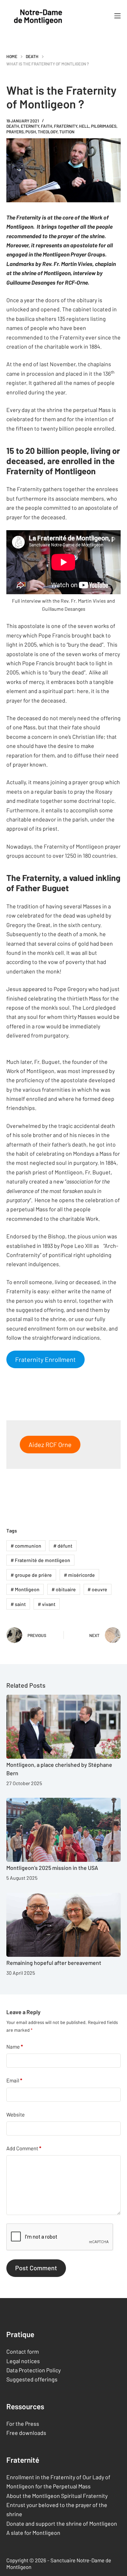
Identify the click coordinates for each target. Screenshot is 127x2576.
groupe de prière (31, 1575)
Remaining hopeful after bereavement (54, 1963)
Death (13, 126)
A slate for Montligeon (33, 2533)
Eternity (30, 126)
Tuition (67, 132)
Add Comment (24, 2148)
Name (15, 2047)
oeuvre (97, 1589)
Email (14, 2080)
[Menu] (117, 16)
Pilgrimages (104, 126)
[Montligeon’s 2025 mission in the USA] (64, 1830)
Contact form (23, 2352)
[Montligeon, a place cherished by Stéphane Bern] (64, 1727)
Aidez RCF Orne (50, 1445)
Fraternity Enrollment (46, 1359)
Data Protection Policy (34, 2370)
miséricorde (79, 1575)
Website (16, 2114)
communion (26, 1546)
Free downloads (26, 2433)
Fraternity (66, 126)
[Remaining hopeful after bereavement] (64, 1925)
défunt (63, 1546)
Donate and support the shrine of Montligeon (62, 2523)
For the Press (23, 2423)
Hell (84, 126)
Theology (48, 132)
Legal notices (23, 2361)
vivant (47, 1604)
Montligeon (25, 1589)
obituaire (64, 1589)
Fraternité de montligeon (40, 1560)
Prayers (15, 132)
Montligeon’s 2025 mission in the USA (52, 1868)
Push (31, 132)
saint (18, 1604)
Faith (47, 126)
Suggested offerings (32, 2380)
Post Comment (36, 2268)
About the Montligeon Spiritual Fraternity (57, 2496)
